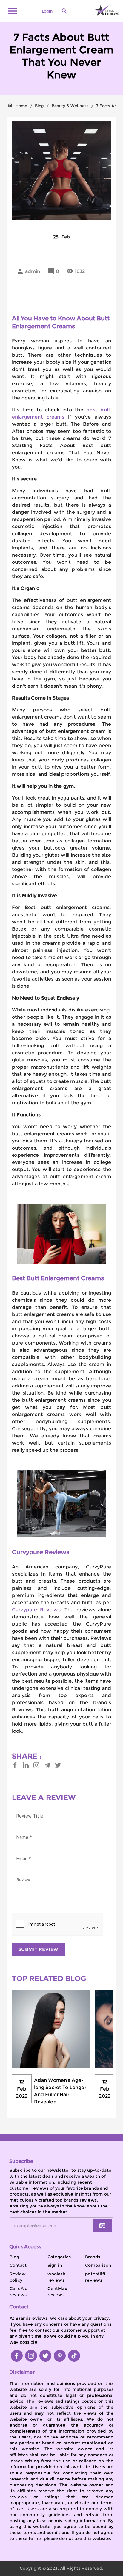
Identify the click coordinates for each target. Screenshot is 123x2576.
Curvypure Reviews (36, 1610)
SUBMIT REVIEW (39, 1949)
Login (47, 11)
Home (21, 106)
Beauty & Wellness (70, 106)
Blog (40, 106)
